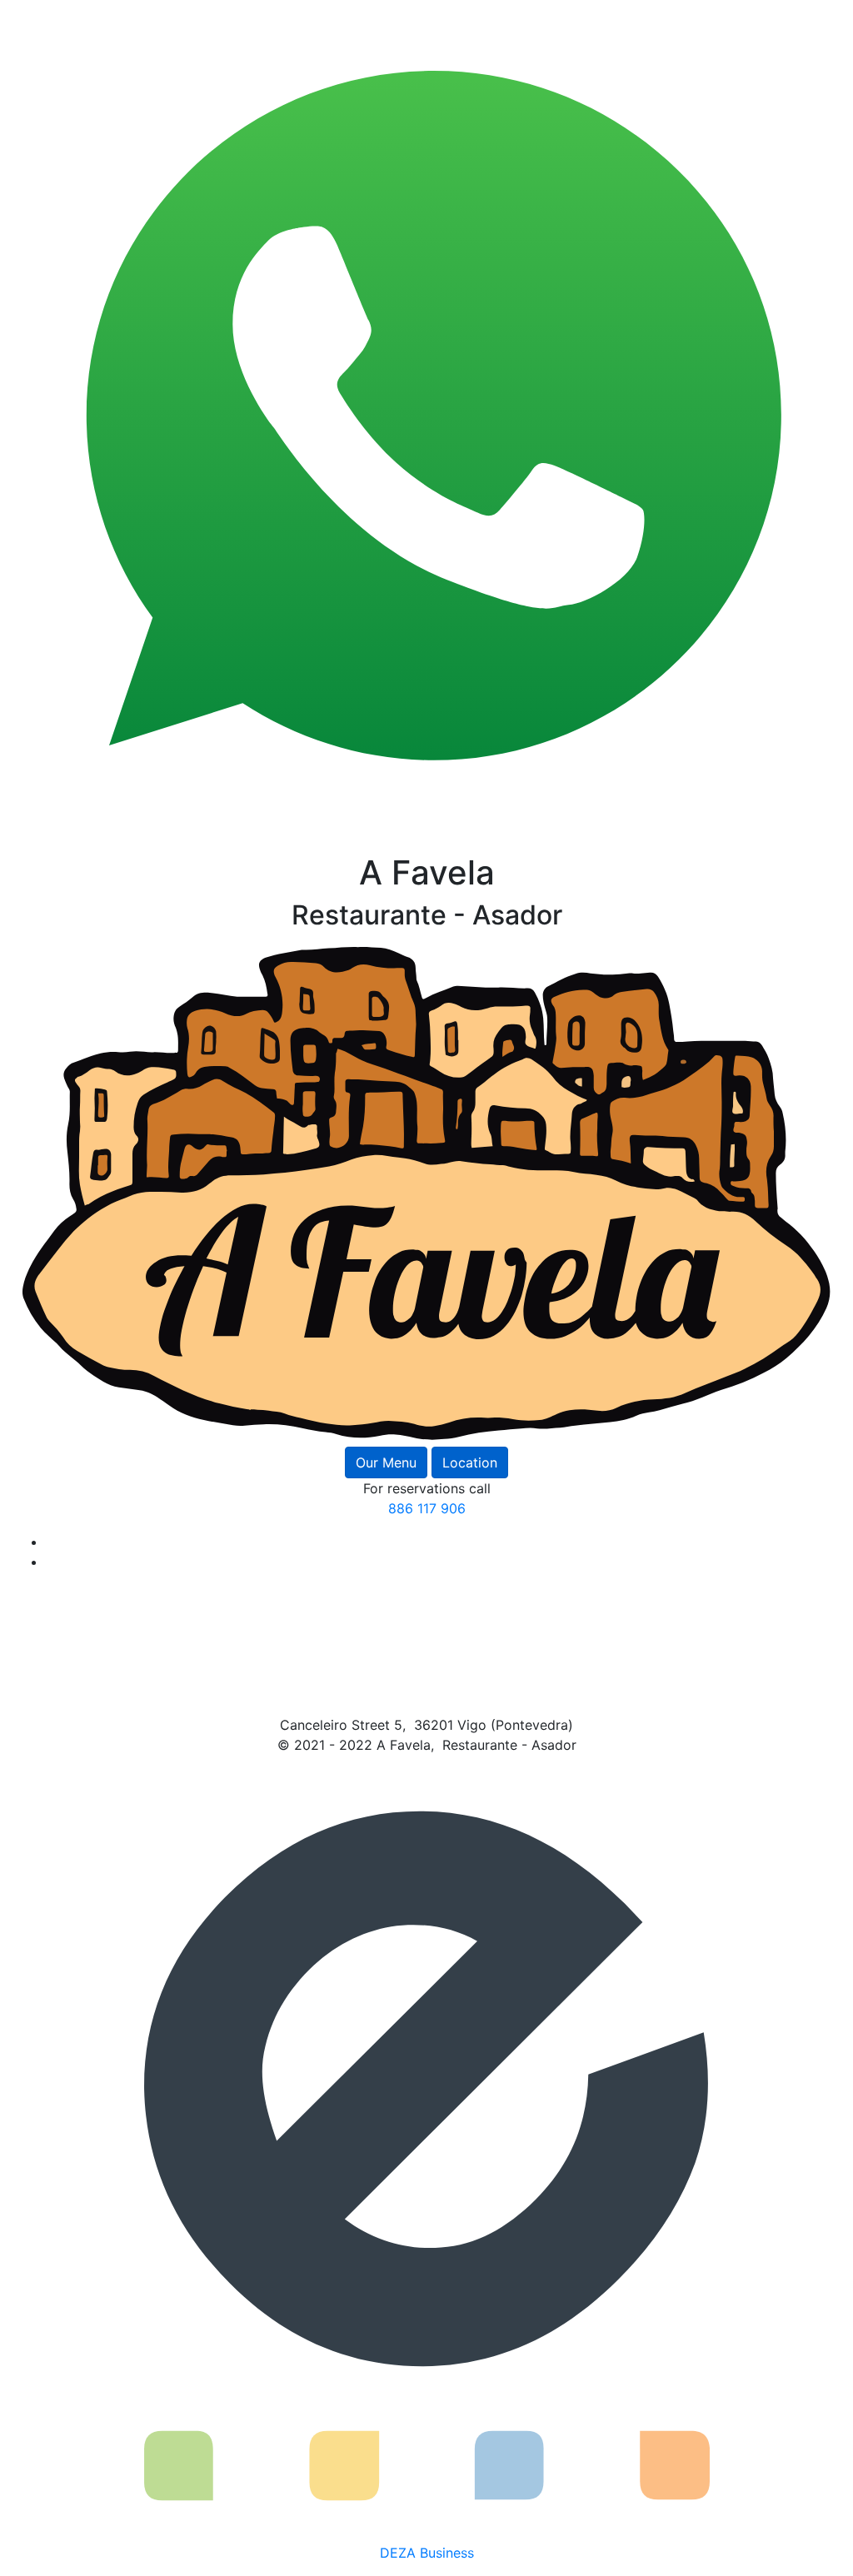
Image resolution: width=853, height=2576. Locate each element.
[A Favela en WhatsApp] (426, 425)
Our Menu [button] (386, 1462)
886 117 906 (427, 1508)
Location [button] (470, 1462)
